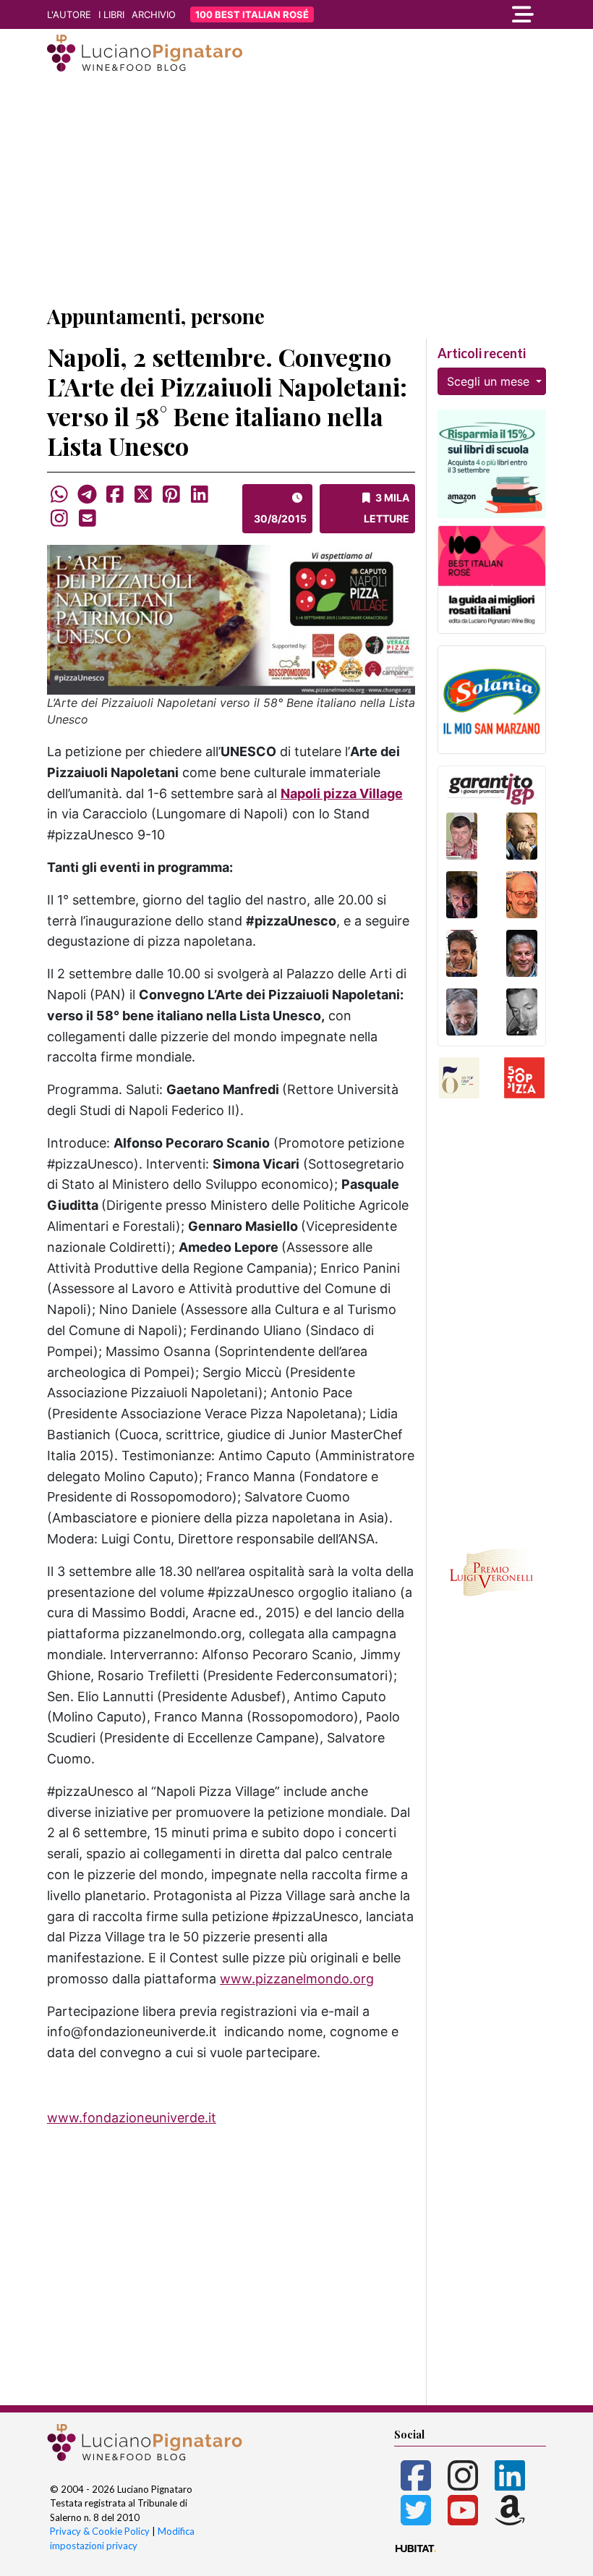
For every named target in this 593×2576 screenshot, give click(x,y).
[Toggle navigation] (470, 14)
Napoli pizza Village (342, 793)
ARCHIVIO (154, 14)
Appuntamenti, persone (156, 316)
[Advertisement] (296, 190)
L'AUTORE (69, 14)
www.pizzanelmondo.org (297, 1979)
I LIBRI (111, 14)
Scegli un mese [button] (490, 381)
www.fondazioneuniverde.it (132, 2118)
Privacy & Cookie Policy (100, 2531)
